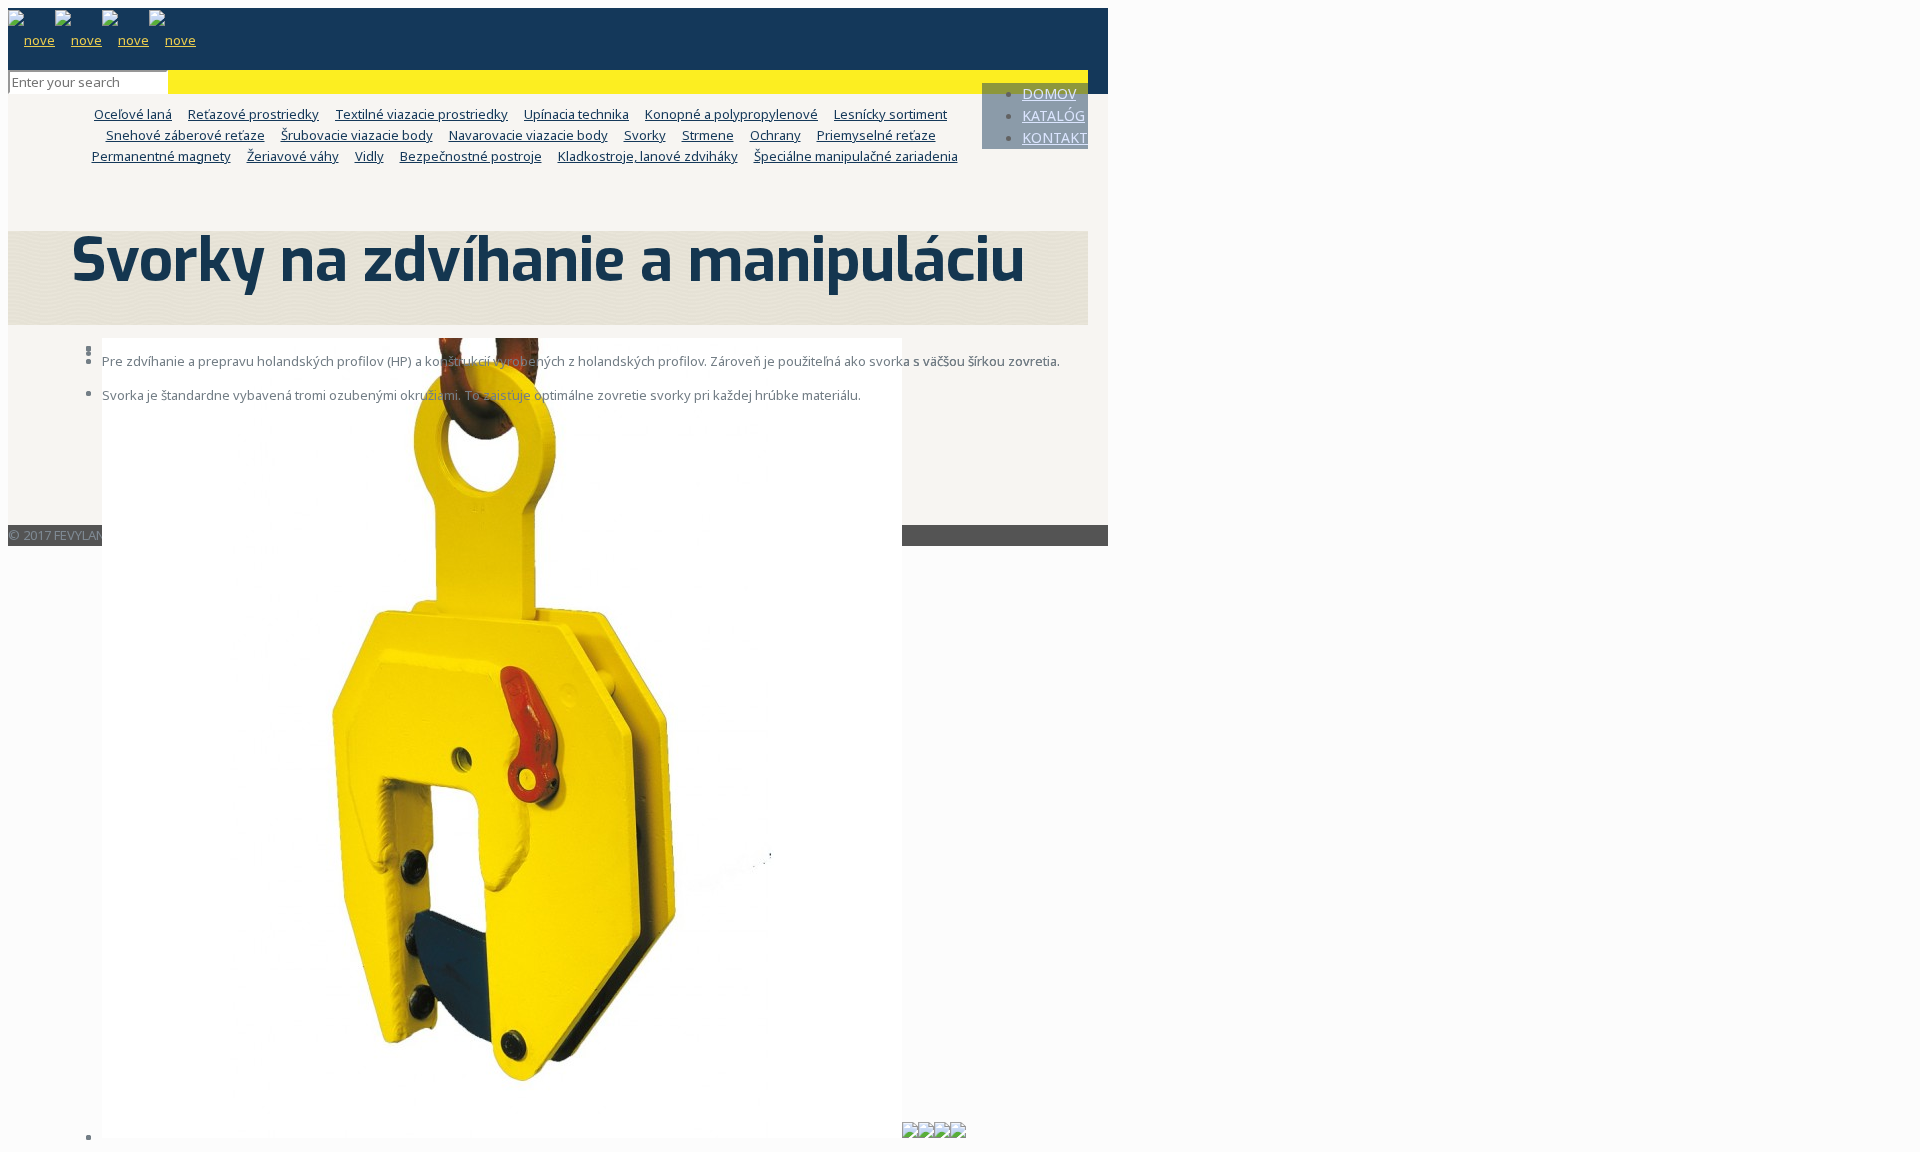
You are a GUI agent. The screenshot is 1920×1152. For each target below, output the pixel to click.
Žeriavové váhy (293, 156)
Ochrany (775, 135)
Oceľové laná (133, 114)
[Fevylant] (102, 38)
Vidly (369, 156)
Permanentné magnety (161, 156)
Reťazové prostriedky (253, 114)
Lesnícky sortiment (890, 114)
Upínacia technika (576, 114)
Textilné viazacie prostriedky (421, 114)
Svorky (645, 135)
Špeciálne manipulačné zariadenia (856, 156)
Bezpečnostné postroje (471, 156)
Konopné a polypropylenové (731, 114)
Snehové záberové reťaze (185, 135)
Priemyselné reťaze (876, 135)
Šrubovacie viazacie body (357, 135)
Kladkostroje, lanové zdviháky (648, 156)
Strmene (708, 135)
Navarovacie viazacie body (528, 135)
